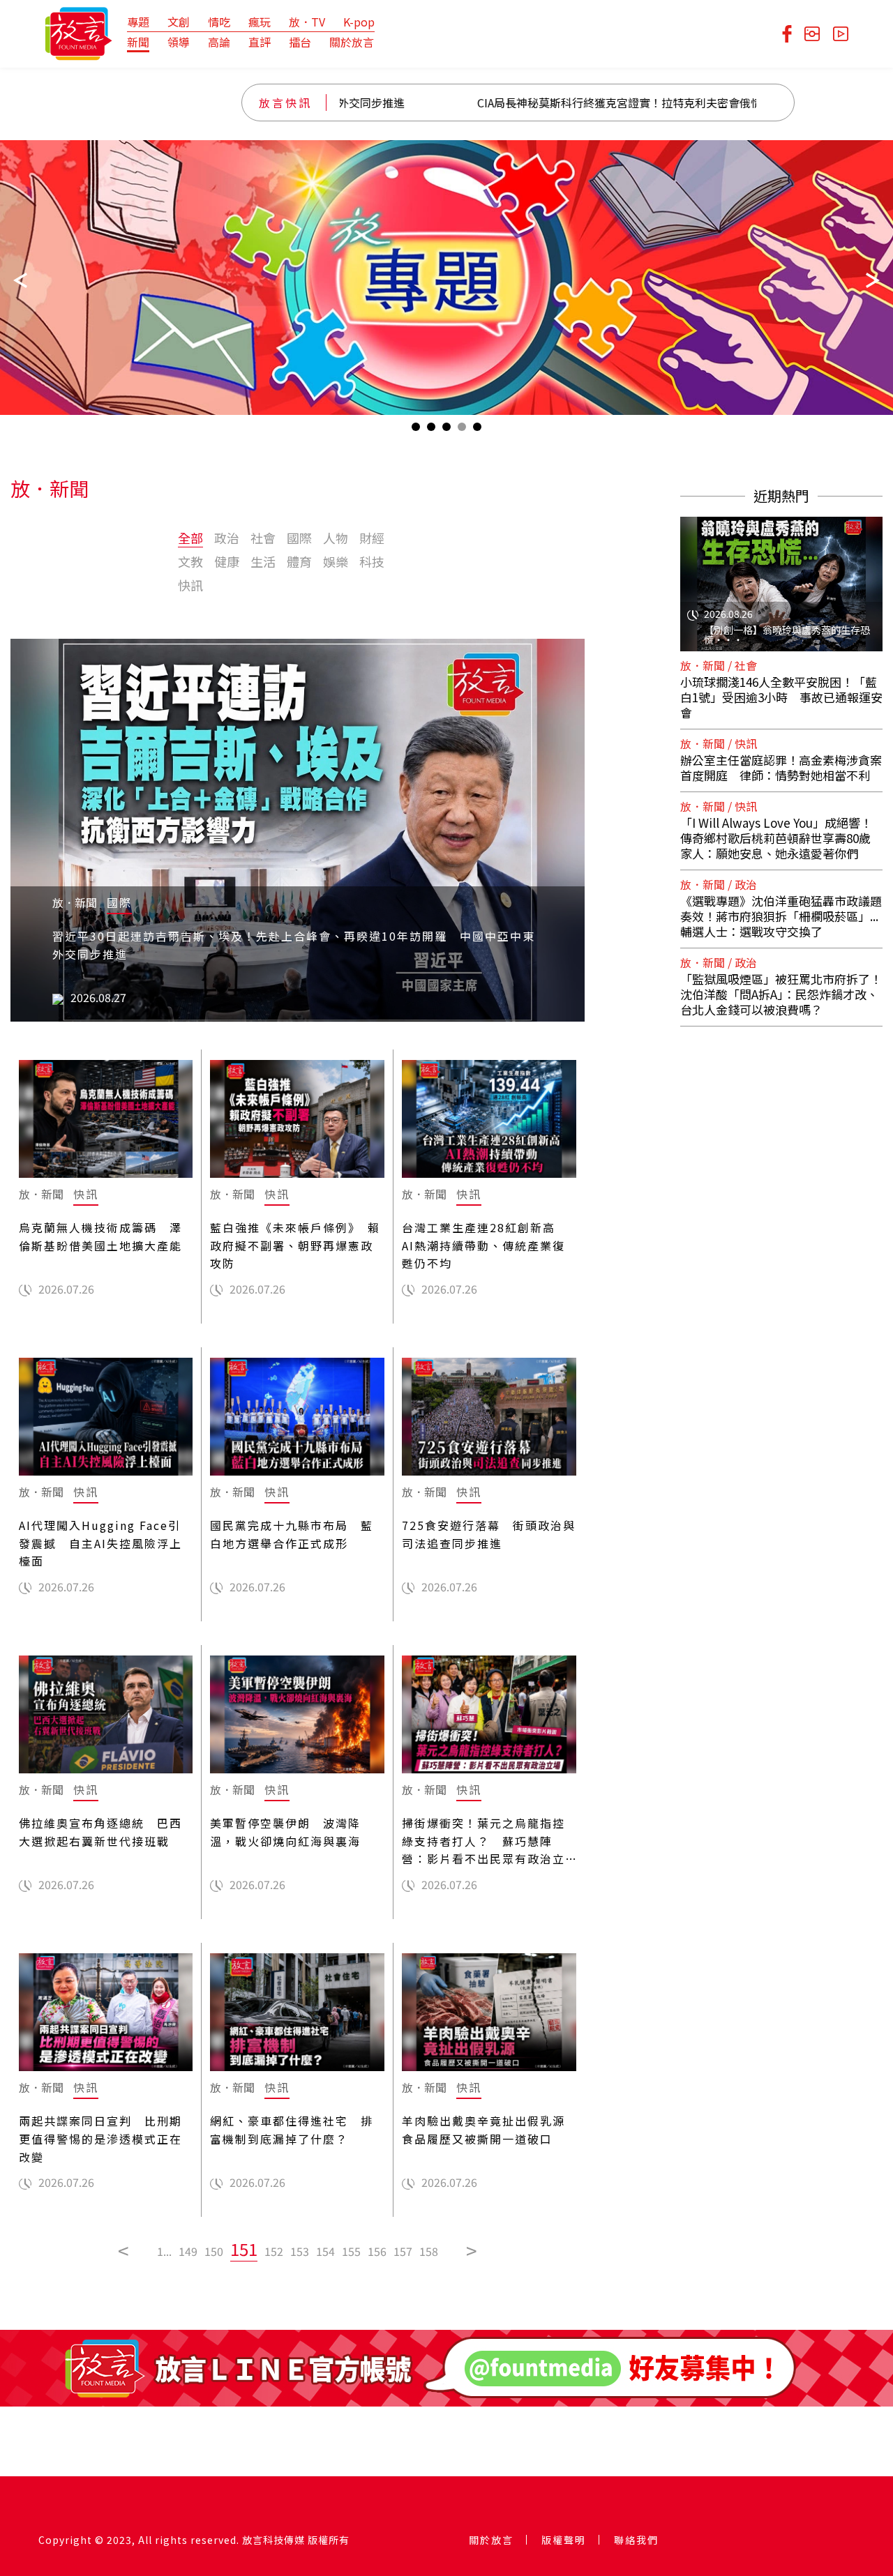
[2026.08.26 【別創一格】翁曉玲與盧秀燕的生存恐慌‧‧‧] (781, 575)
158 (429, 2251)
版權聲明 (564, 2540)
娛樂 (336, 561)
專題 (138, 22)
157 (403, 2251)
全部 (190, 538)
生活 (263, 561)
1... (164, 2251)
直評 (260, 42)
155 (351, 2251)
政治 (227, 538)
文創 (179, 22)
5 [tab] (477, 430)
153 (300, 2251)
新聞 (138, 42)
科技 (372, 561)
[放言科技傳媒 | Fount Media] (78, 32)
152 (274, 2251)
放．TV (307, 22)
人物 (336, 538)
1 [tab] (416, 430)
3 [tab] (446, 430)
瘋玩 (260, 22)
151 (244, 2249)
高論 (219, 42)
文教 (190, 561)
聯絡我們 (636, 2540)
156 (377, 2251)
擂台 (300, 42)
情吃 (219, 22)
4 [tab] (462, 430)
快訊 (190, 585)
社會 (263, 538)
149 (188, 2251)
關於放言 (352, 42)
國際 (299, 538)
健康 (227, 561)
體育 (299, 561)
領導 (179, 42)
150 (214, 2251)
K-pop (359, 22)
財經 (372, 538)
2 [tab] (431, 430)
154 (325, 2251)
